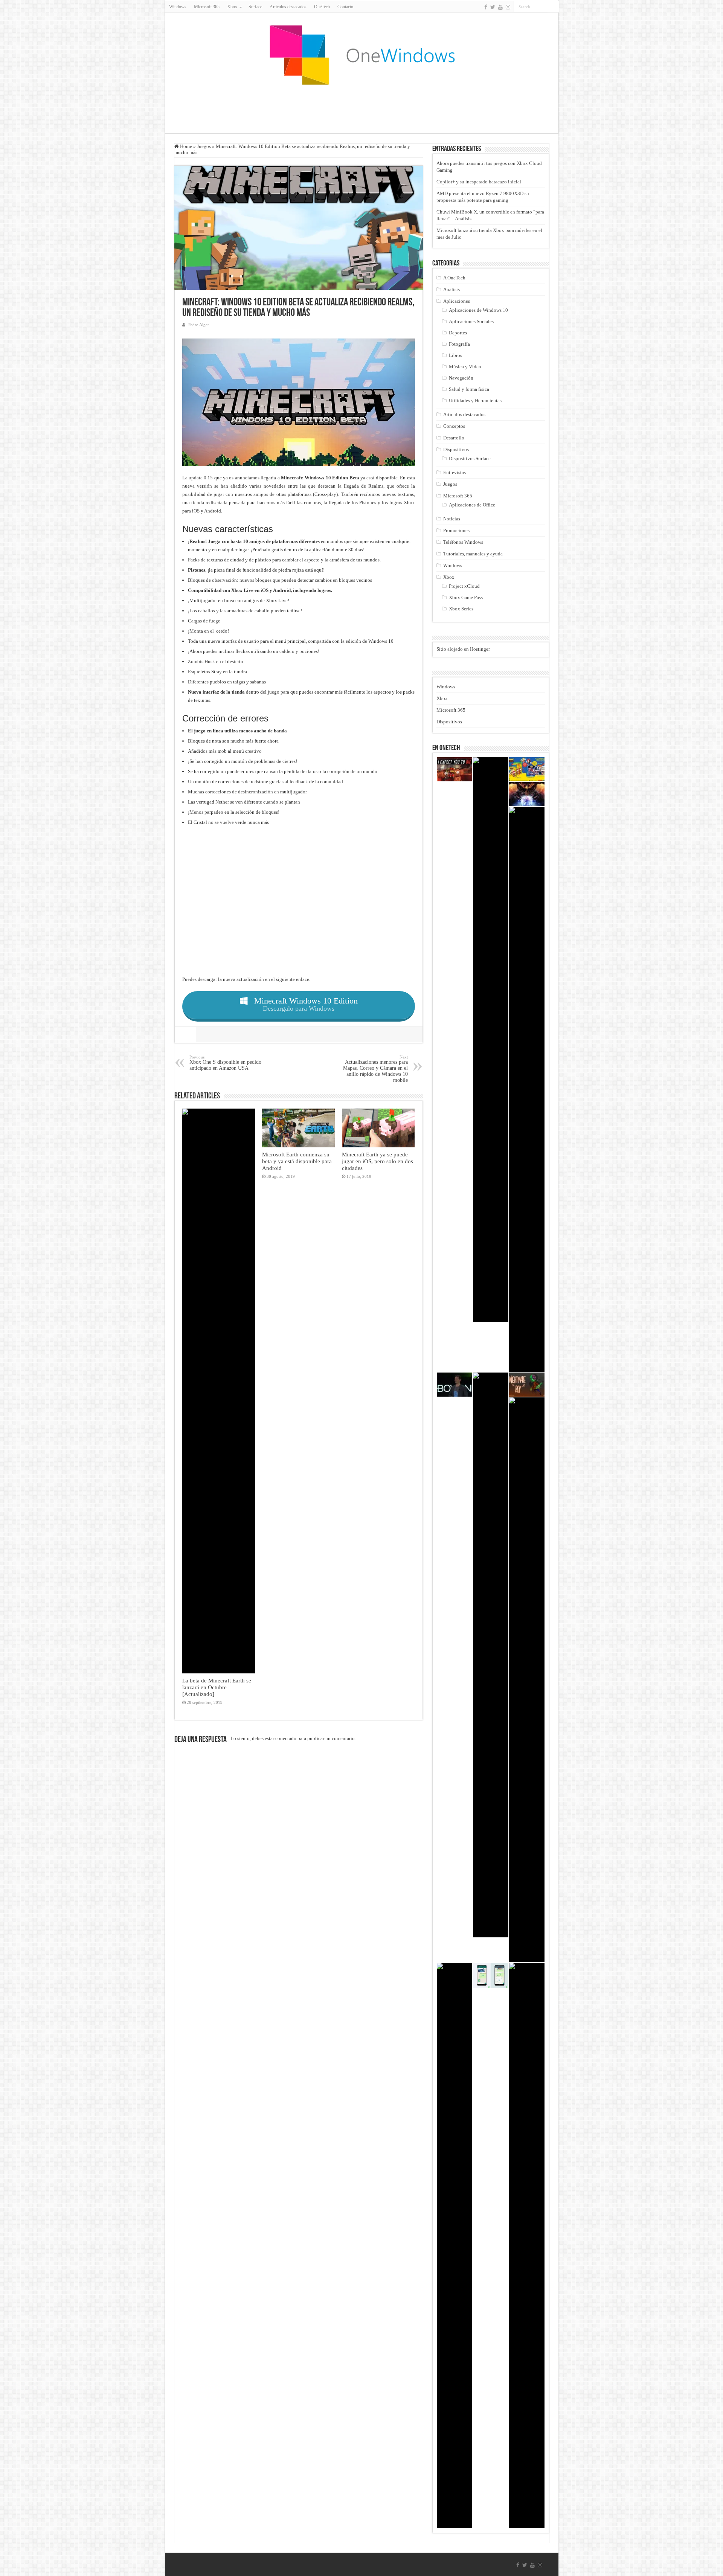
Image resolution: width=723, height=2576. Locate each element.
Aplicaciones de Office (472, 505)
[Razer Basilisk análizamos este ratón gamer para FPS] (455, 2245)
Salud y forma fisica (469, 389)
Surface (255, 7)
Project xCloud (464, 586)
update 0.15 (201, 478)
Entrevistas (455, 472)
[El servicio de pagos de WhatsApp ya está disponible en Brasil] (491, 1976)
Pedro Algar (199, 325)
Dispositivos (456, 449)
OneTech (322, 7)
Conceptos (454, 426)
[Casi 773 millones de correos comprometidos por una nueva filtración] (491, 1655)
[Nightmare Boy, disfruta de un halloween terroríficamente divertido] (527, 1385)
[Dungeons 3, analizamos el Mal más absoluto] (527, 794)
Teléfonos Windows (463, 542)
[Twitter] (493, 7)
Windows (178, 7)
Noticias (452, 519)
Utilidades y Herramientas (475, 400)
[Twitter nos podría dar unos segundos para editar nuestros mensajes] (527, 2245)
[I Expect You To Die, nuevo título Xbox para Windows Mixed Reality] (455, 769)
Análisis (451, 289)
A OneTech (454, 278)
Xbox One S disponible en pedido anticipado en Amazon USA (225, 1063)
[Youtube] (500, 7)
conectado (286, 1738)
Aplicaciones (457, 301)
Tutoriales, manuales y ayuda (473, 554)
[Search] (553, 7)
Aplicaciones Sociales (471, 321)
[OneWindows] (361, 55)
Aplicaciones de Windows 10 (478, 310)
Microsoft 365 (207, 7)
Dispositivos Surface (470, 458)
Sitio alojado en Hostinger (463, 649)
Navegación (461, 378)
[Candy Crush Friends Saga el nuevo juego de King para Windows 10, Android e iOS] (527, 1089)
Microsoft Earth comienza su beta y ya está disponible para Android (297, 1161)
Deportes (458, 333)
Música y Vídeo (465, 367)
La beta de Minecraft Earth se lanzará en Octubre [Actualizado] (217, 1687)
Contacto (345, 7)
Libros (455, 355)
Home (185, 146)
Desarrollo (454, 438)
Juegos (204, 146)
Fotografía (459, 344)
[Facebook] (486, 7)
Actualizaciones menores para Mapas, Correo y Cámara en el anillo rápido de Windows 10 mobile (375, 1069)
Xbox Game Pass (466, 597)
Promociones (456, 530)
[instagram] (508, 7)
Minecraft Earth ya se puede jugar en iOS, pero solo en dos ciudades (378, 1161)
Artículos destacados (288, 7)
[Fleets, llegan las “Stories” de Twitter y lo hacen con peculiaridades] (527, 1680)
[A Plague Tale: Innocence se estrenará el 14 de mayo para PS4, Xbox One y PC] (491, 1040)
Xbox (449, 577)
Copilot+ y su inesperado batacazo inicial (479, 182)
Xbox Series (461, 609)
